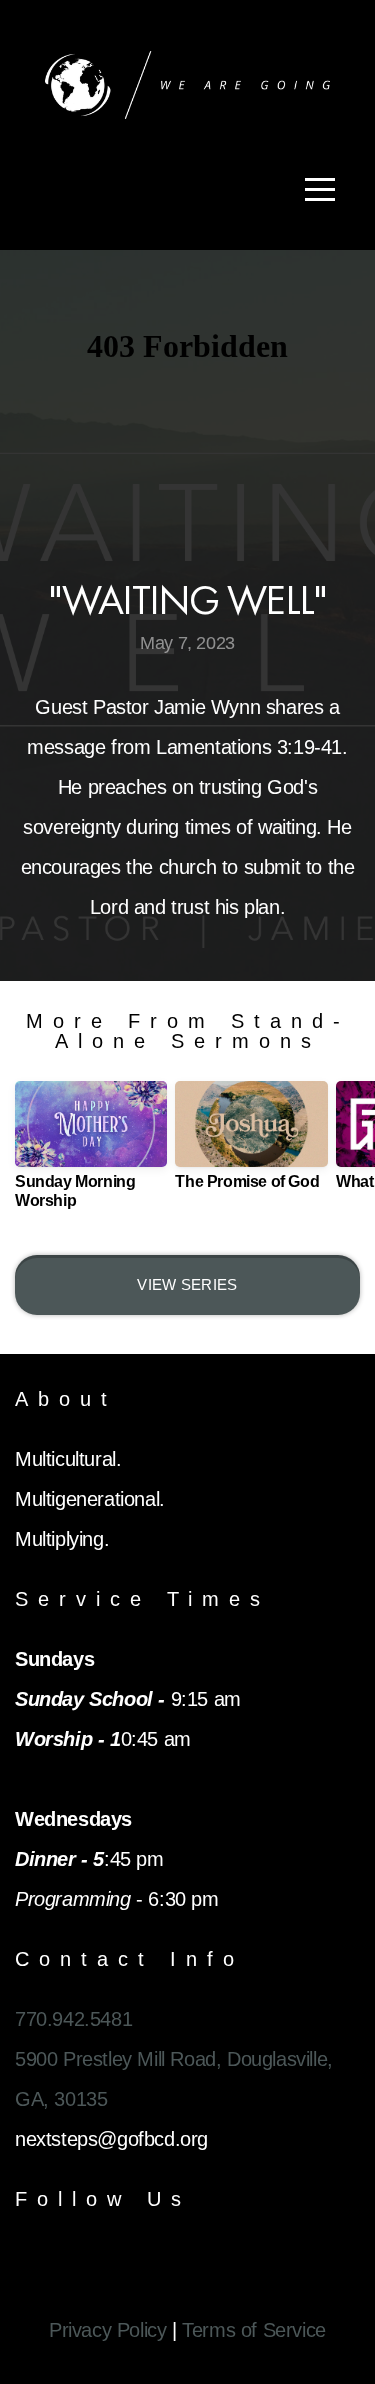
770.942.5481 (73, 2019)
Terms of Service (254, 2330)
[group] (91, 1153)
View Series (187, 1284)
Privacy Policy (107, 2330)
